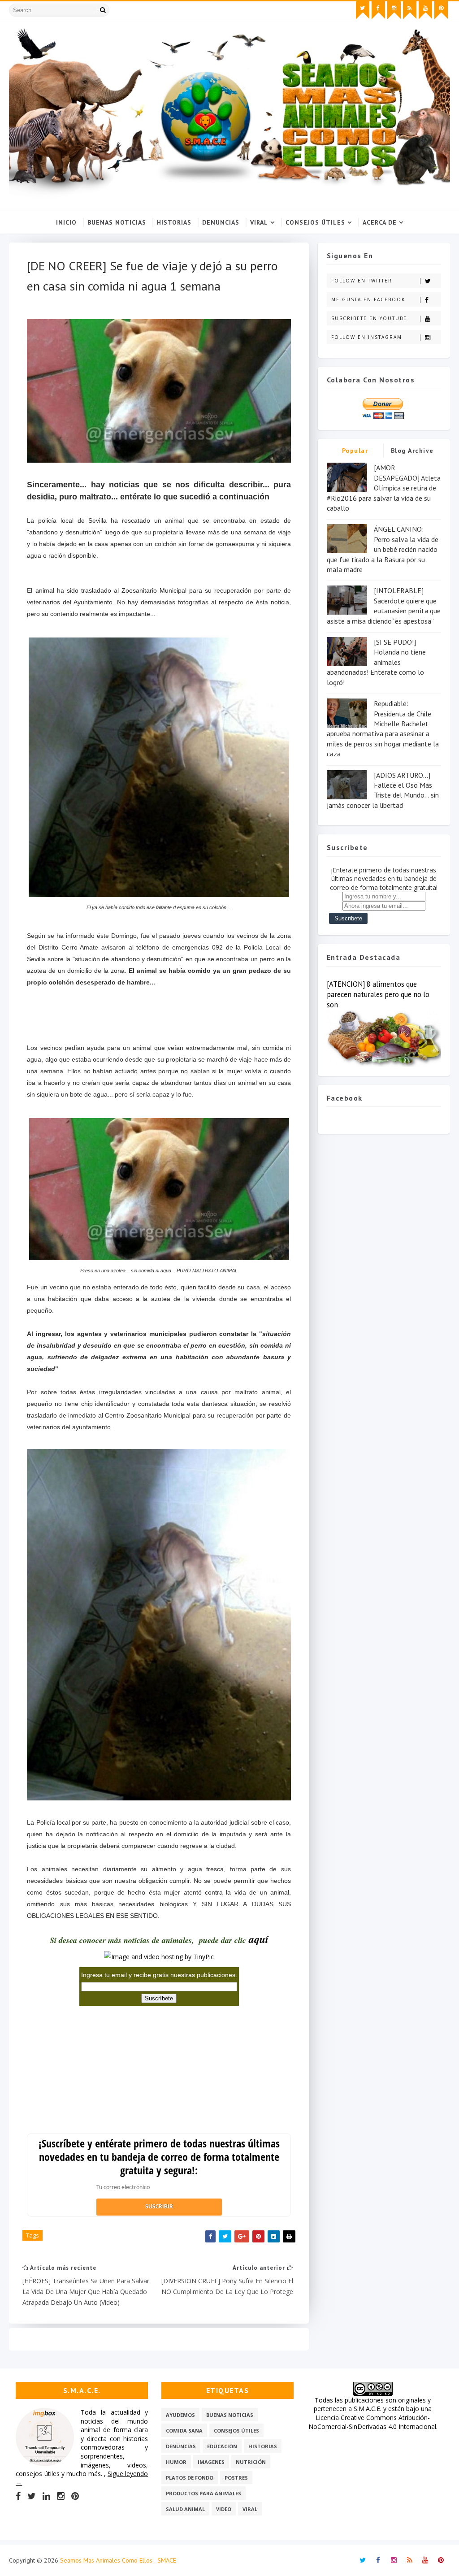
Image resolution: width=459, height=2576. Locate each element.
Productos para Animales (204, 2493)
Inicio (66, 222)
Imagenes (211, 2462)
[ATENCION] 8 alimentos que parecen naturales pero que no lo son (378, 994)
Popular (355, 451)
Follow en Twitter (362, 281)
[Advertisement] (159, 1013)
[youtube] (425, 10)
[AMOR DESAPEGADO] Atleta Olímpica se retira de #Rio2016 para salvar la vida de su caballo (384, 488)
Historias (174, 222)
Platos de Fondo (190, 2478)
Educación (222, 2446)
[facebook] (378, 10)
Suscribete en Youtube (369, 318)
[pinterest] (441, 10)
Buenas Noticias (117, 222)
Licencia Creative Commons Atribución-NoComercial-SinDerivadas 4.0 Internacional (372, 2422)
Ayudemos (180, 2415)
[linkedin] (46, 2496)
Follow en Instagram (367, 337)
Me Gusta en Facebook (368, 299)
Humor (176, 2462)
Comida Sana (184, 2431)
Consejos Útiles (315, 222)
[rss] (410, 10)
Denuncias (221, 222)
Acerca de (380, 222)
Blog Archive (412, 451)
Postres (236, 2478)
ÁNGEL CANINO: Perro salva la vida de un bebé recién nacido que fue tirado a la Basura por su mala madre (383, 549)
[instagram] (394, 10)
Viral (259, 222)
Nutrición (251, 2462)
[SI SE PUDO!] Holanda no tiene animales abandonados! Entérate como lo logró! (376, 662)
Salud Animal (185, 2509)
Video (224, 2509)
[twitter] (363, 10)
